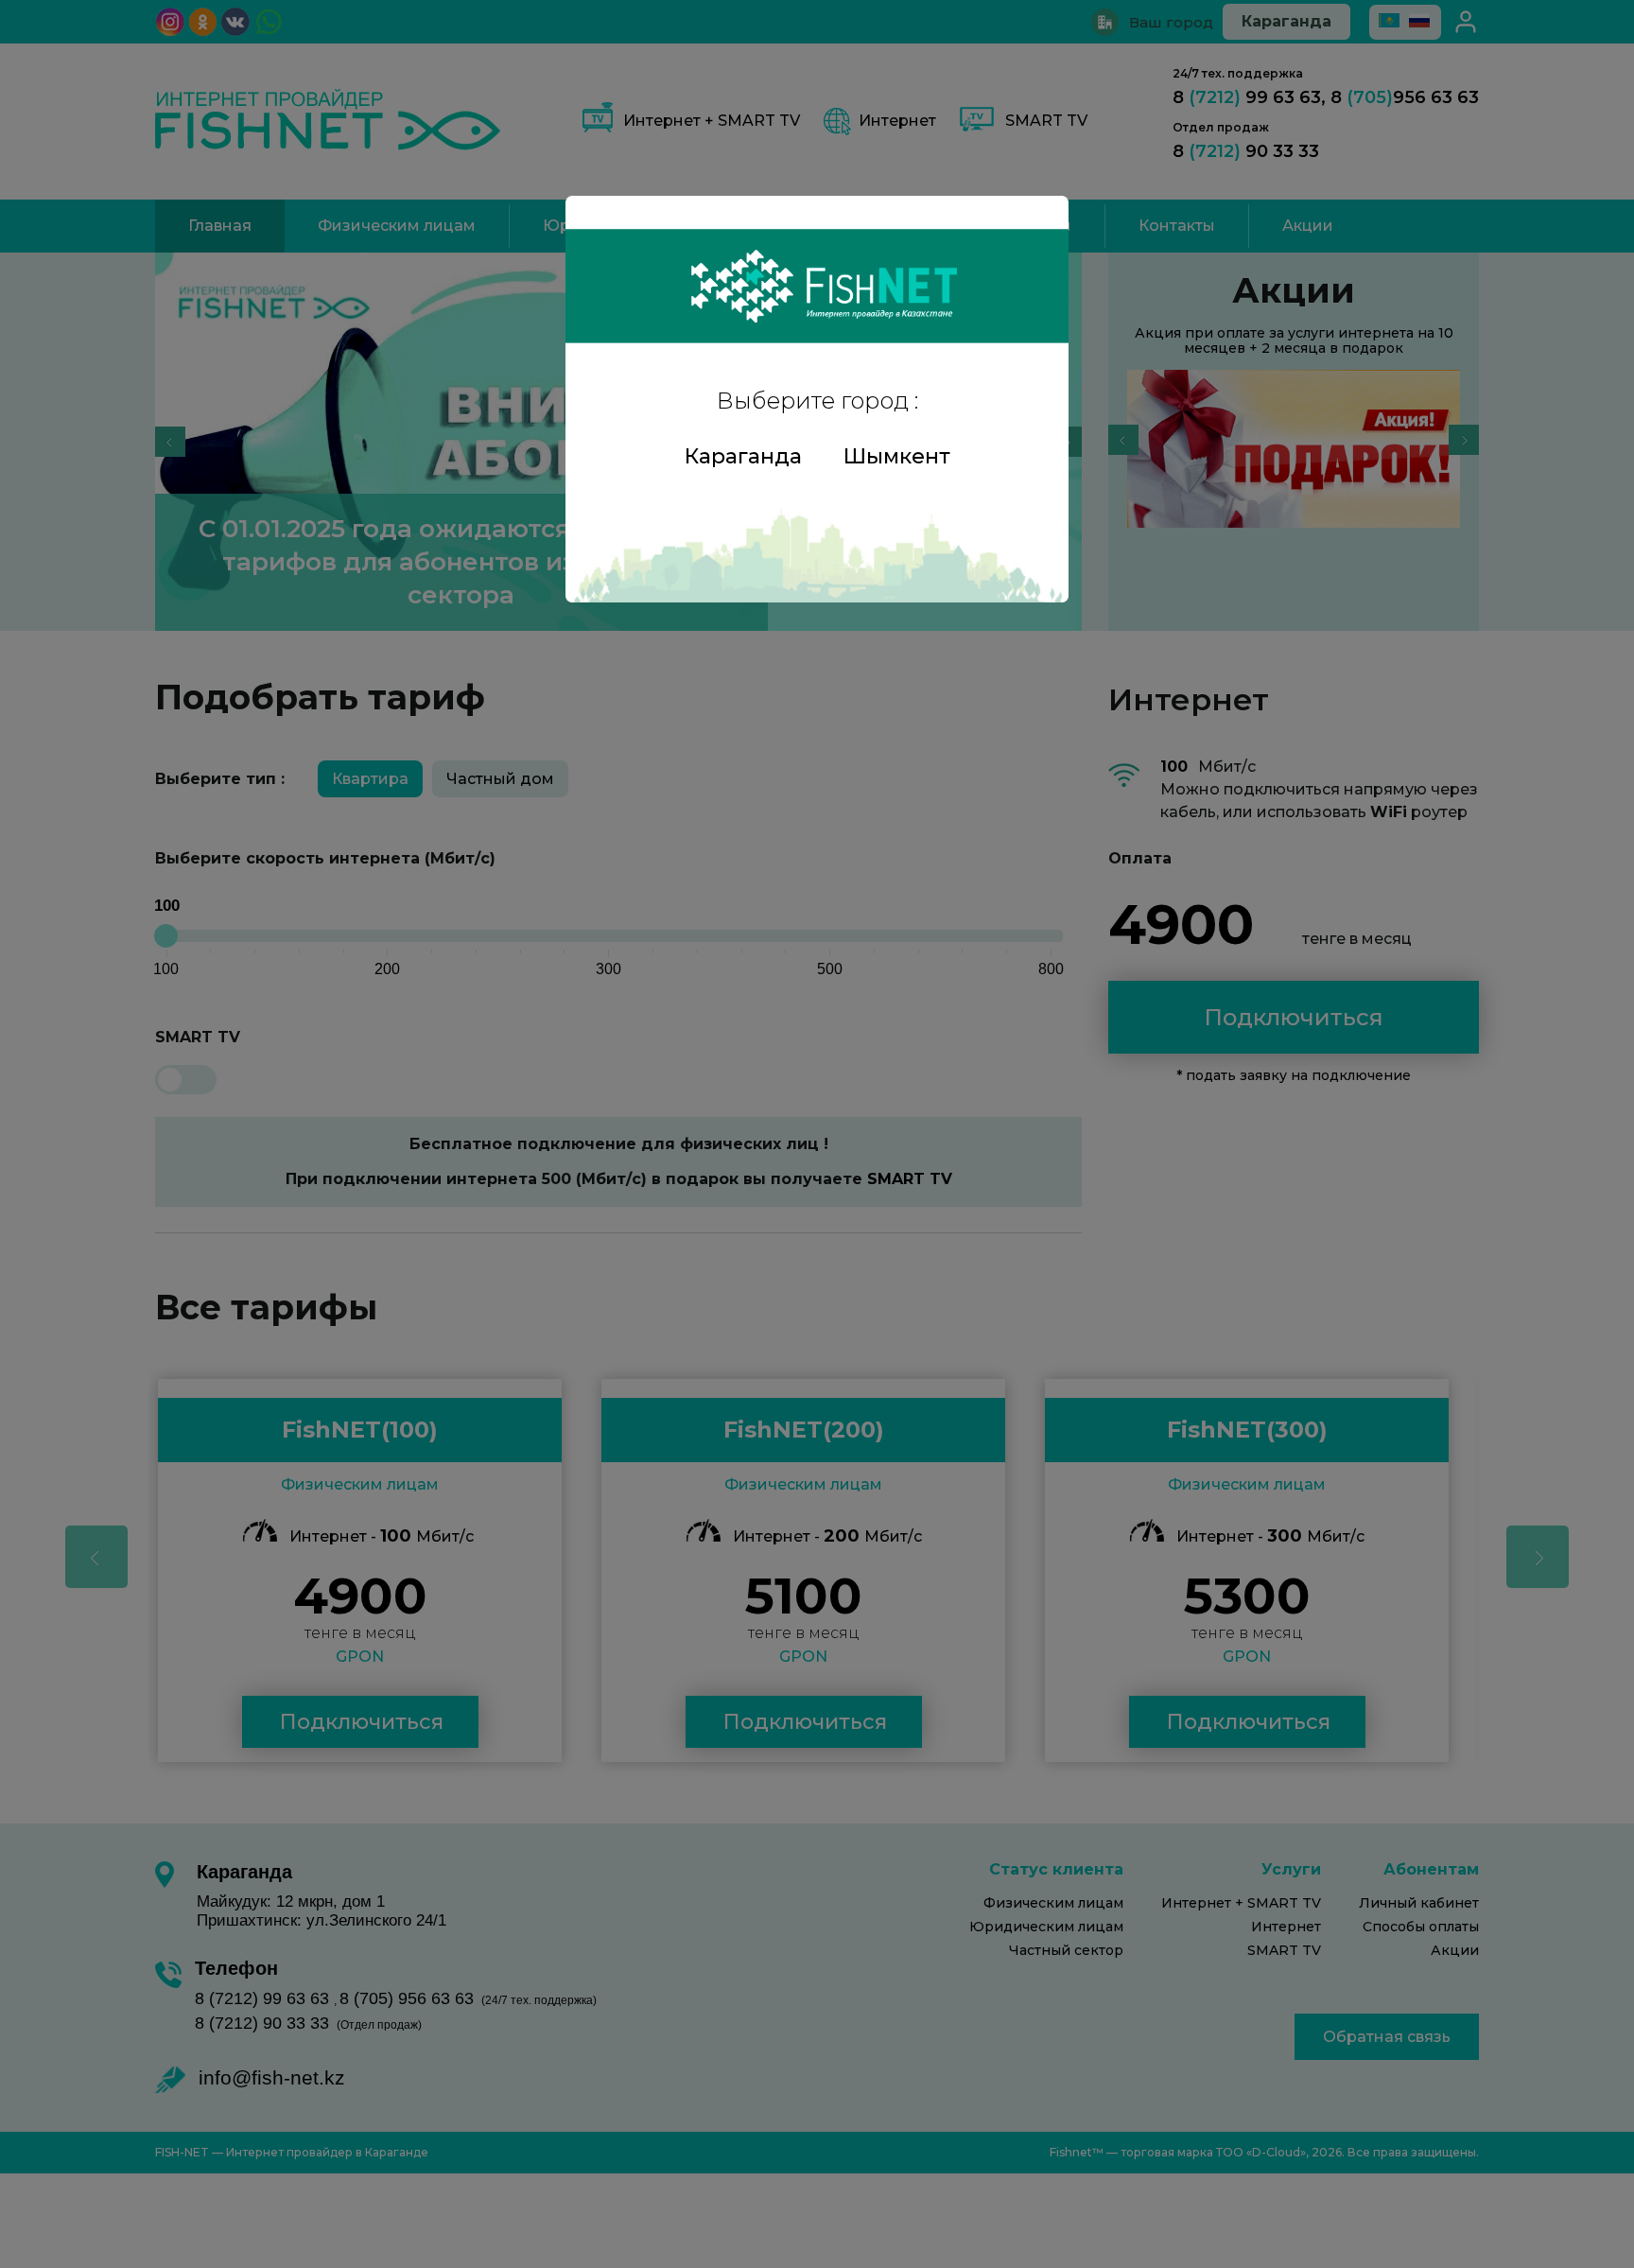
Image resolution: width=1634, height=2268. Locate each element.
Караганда (743, 456)
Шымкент (897, 456)
